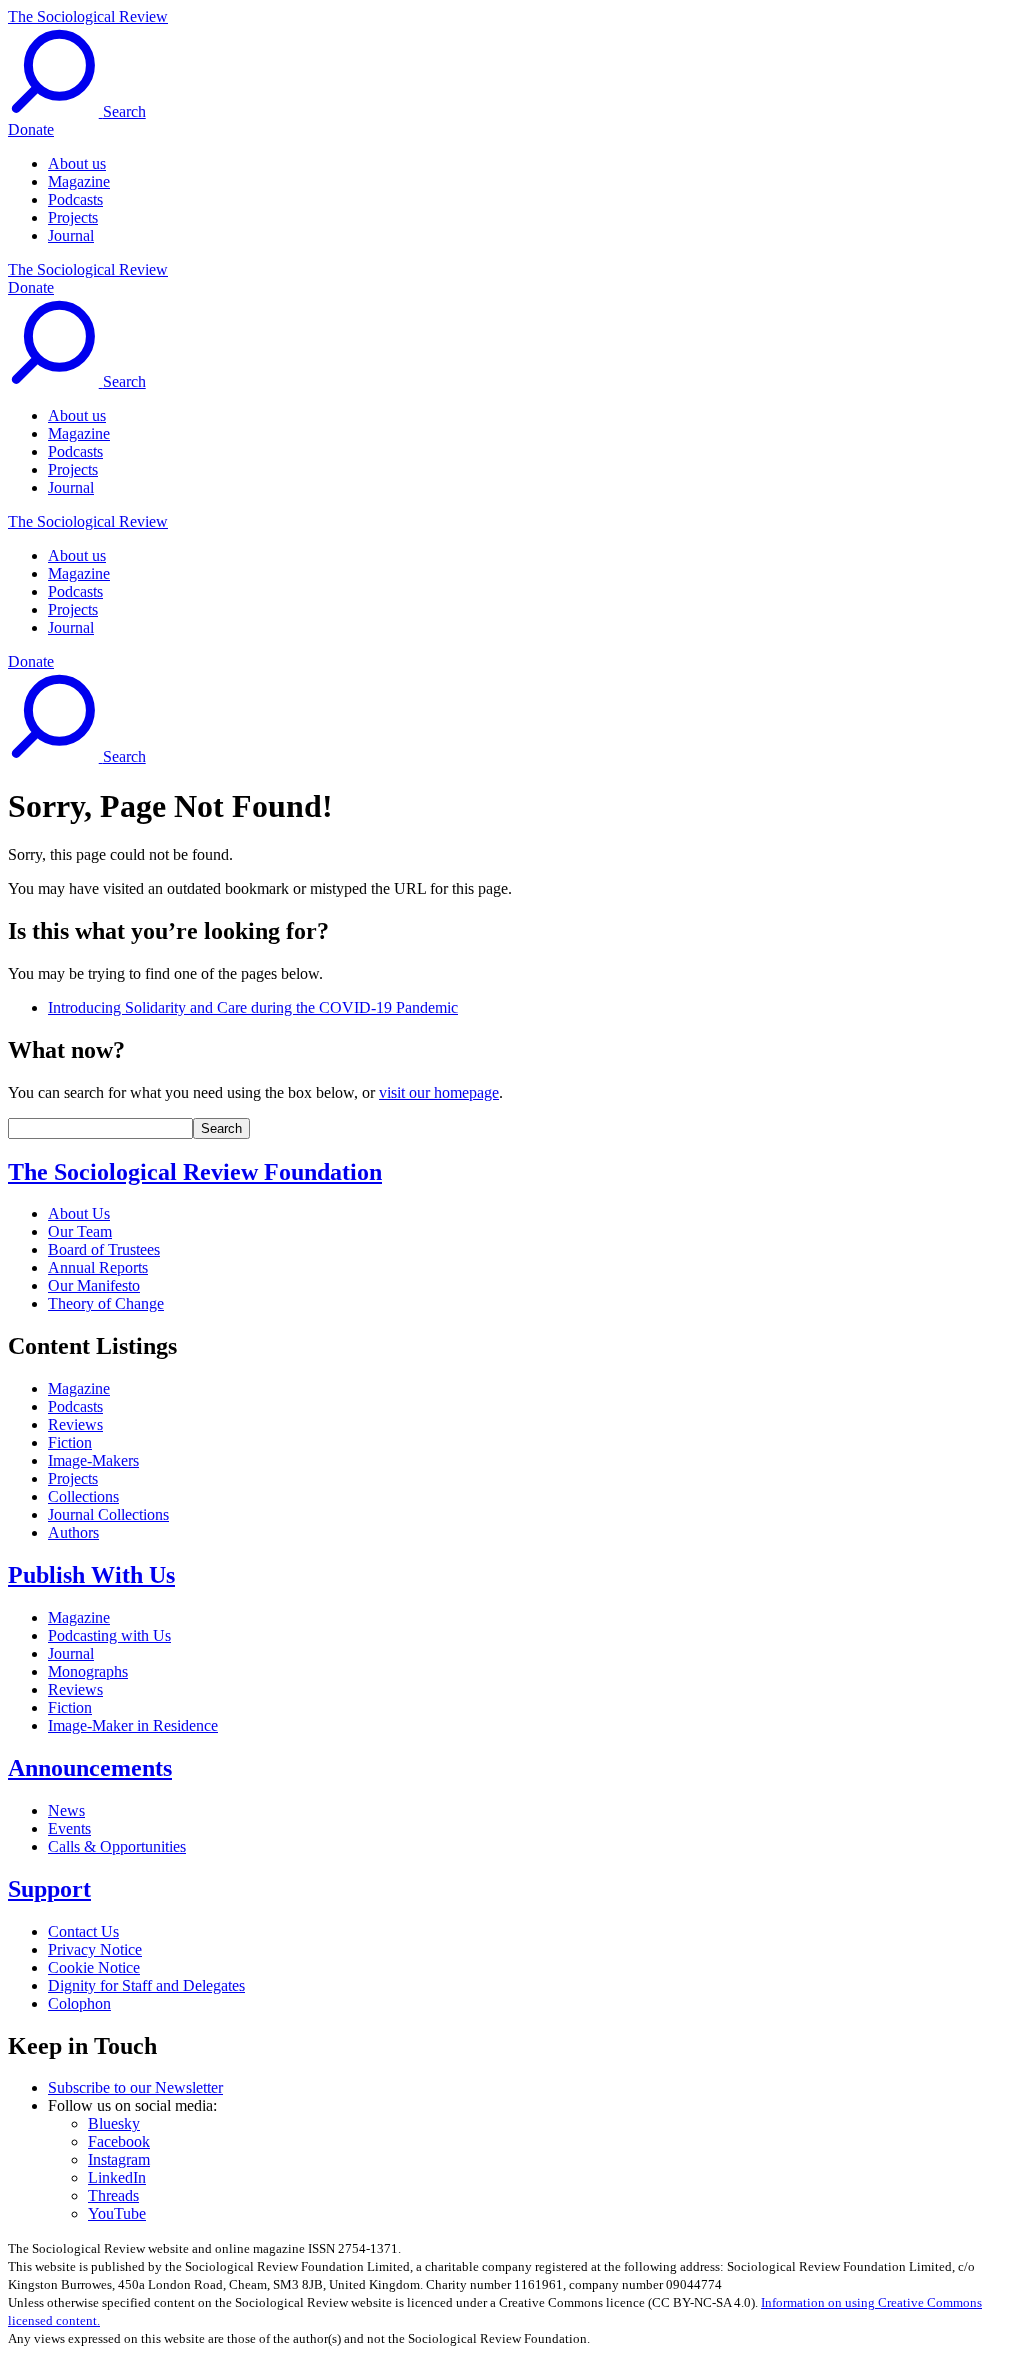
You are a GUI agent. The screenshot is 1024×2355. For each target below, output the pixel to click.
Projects (73, 217)
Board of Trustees (104, 1249)
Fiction (70, 1442)
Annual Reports (98, 1267)
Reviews (75, 1424)
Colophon (79, 2003)
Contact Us (83, 1931)
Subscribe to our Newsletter (135, 2087)
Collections (83, 1496)
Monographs (88, 1671)
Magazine (79, 181)
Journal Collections (108, 1514)
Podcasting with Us (109, 1635)
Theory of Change (106, 1303)
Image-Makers (93, 1460)
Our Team (80, 1231)
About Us (79, 1213)
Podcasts (75, 199)
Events (69, 1828)
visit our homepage (439, 1092)
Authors (73, 1532)
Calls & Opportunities (117, 1846)
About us (77, 163)
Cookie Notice (94, 1967)
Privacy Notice (95, 1949)
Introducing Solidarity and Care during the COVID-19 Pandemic (253, 1007)
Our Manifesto (94, 1285)
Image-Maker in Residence (133, 1725)
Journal (71, 235)
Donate (31, 129)
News (66, 1810)
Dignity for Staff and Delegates (146, 1985)
